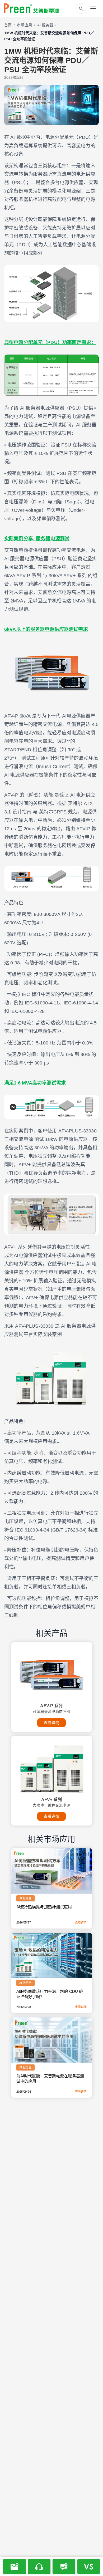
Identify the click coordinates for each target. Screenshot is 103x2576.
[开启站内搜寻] (81, 8)
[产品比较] (89, 2567)
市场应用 (24, 25)
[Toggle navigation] (93, 8)
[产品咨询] (64, 2567)
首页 (8, 25)
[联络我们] (39, 2567)
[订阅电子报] (15, 2567)
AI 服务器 (45, 25)
